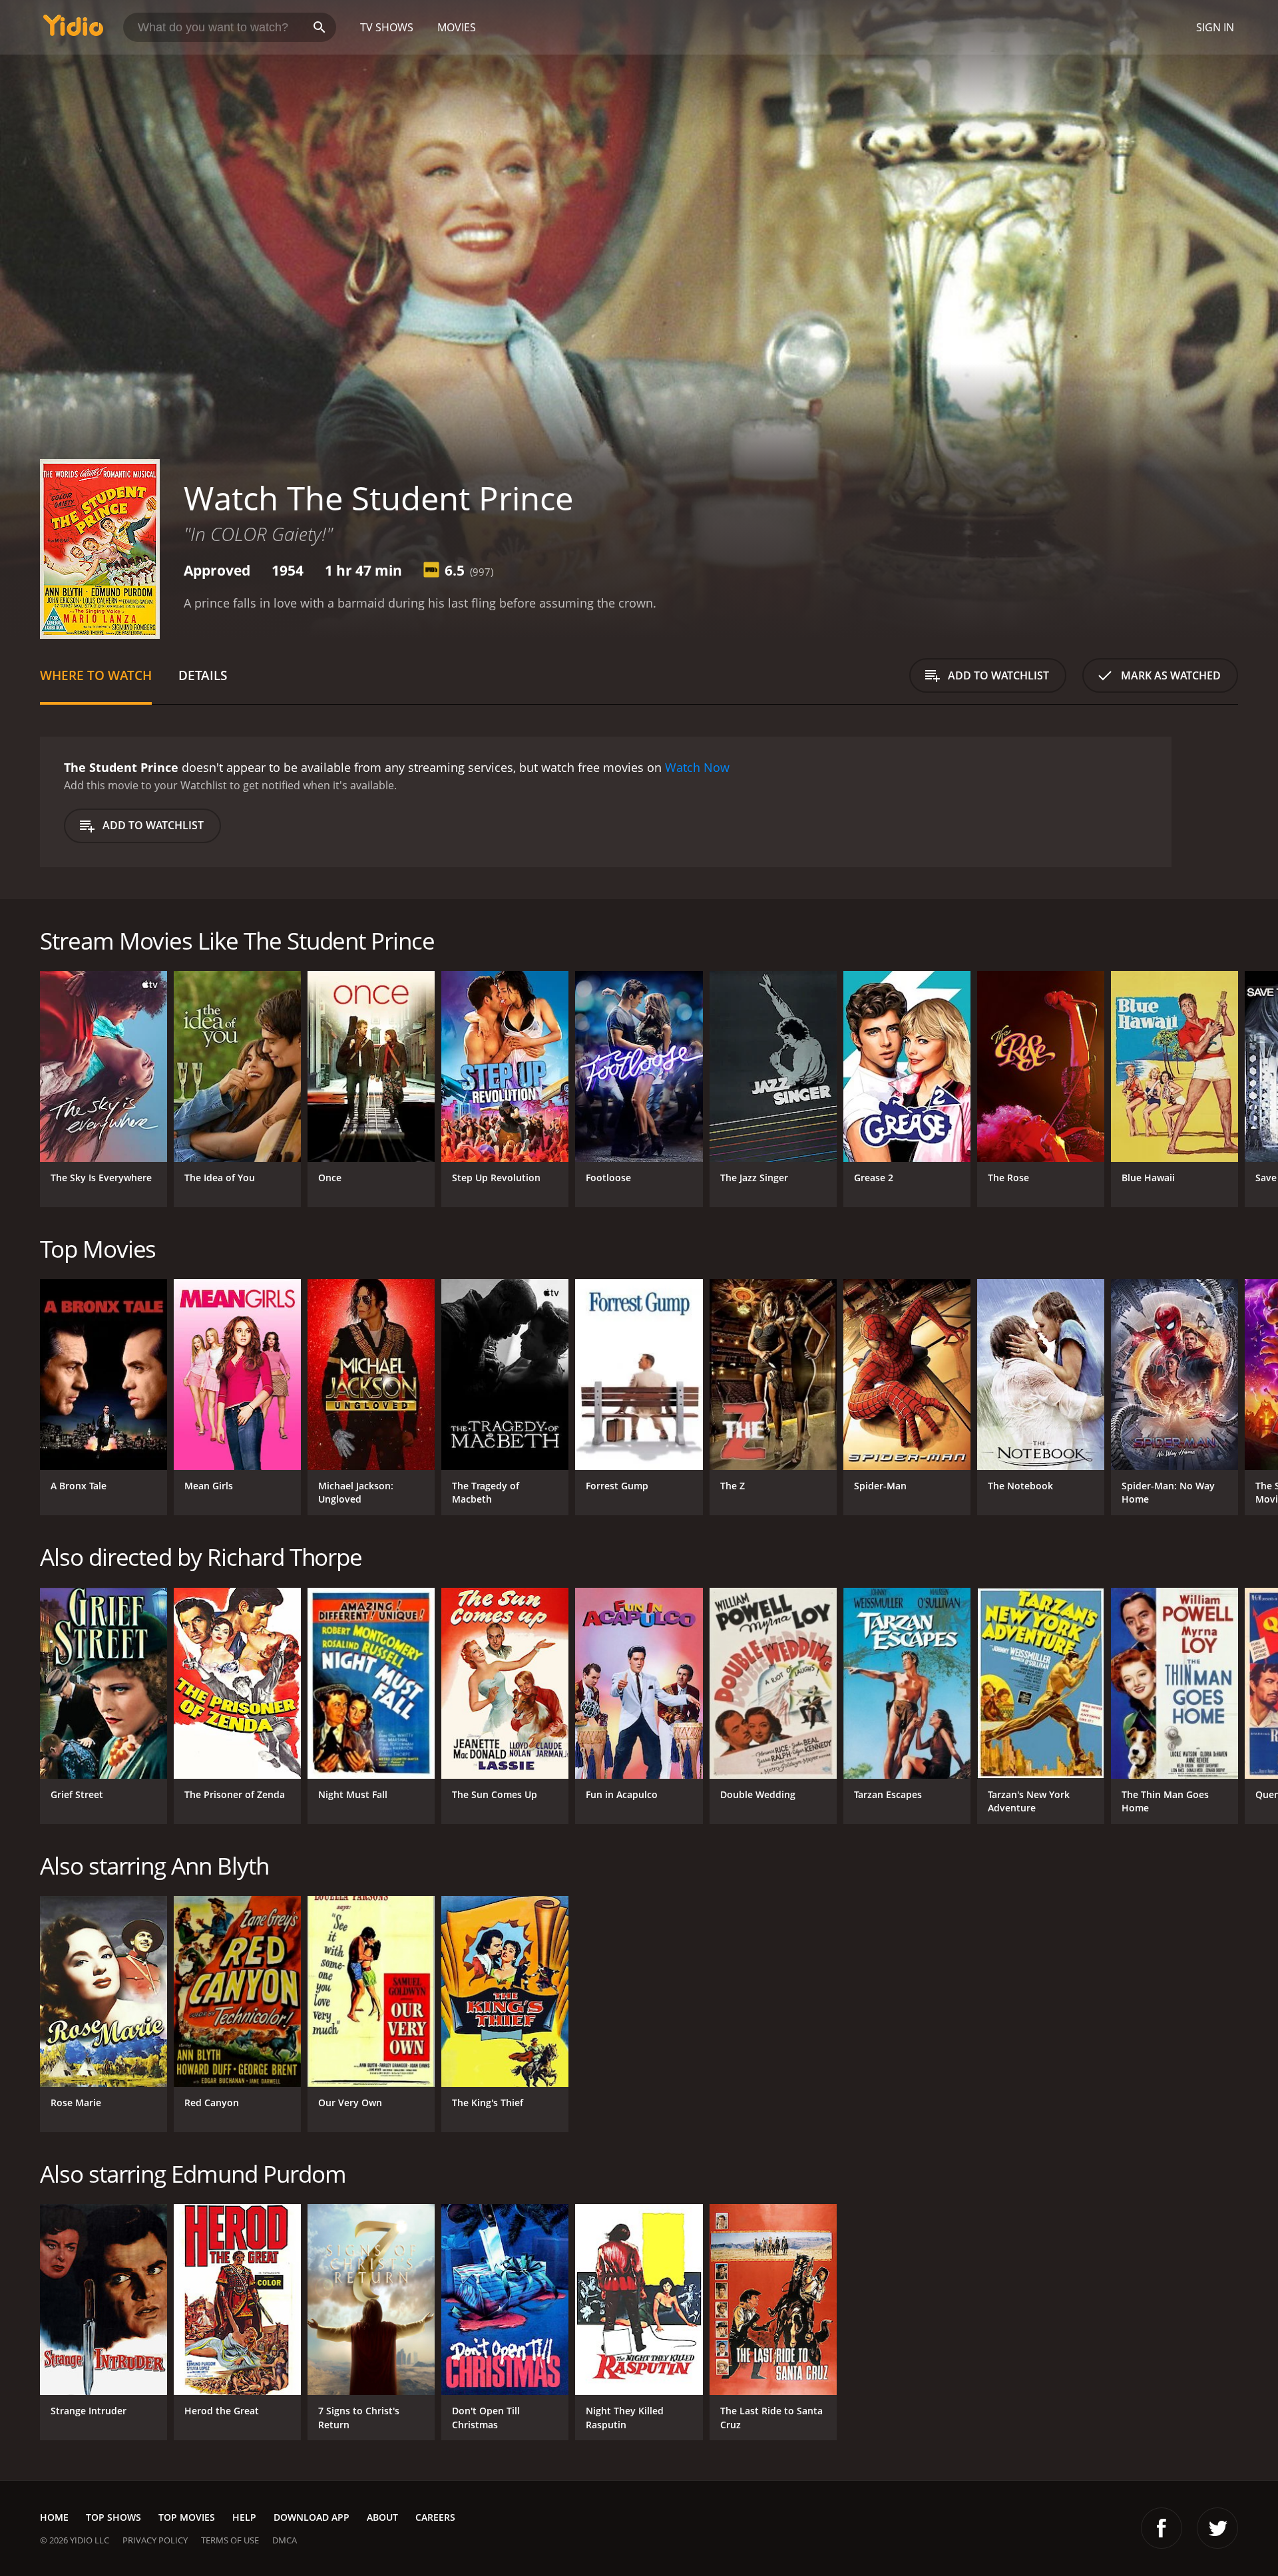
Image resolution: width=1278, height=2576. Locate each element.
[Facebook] (1162, 2528)
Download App (312, 2517)
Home (54, 2517)
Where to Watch (96, 675)
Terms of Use (230, 2540)
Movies (457, 27)
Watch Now (697, 767)
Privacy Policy (155, 2540)
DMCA (285, 2540)
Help (244, 2517)
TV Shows (387, 27)
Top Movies (187, 2517)
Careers (435, 2517)
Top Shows (113, 2517)
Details (203, 675)
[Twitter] (1217, 2528)
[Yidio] (73, 30)
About (382, 2517)
